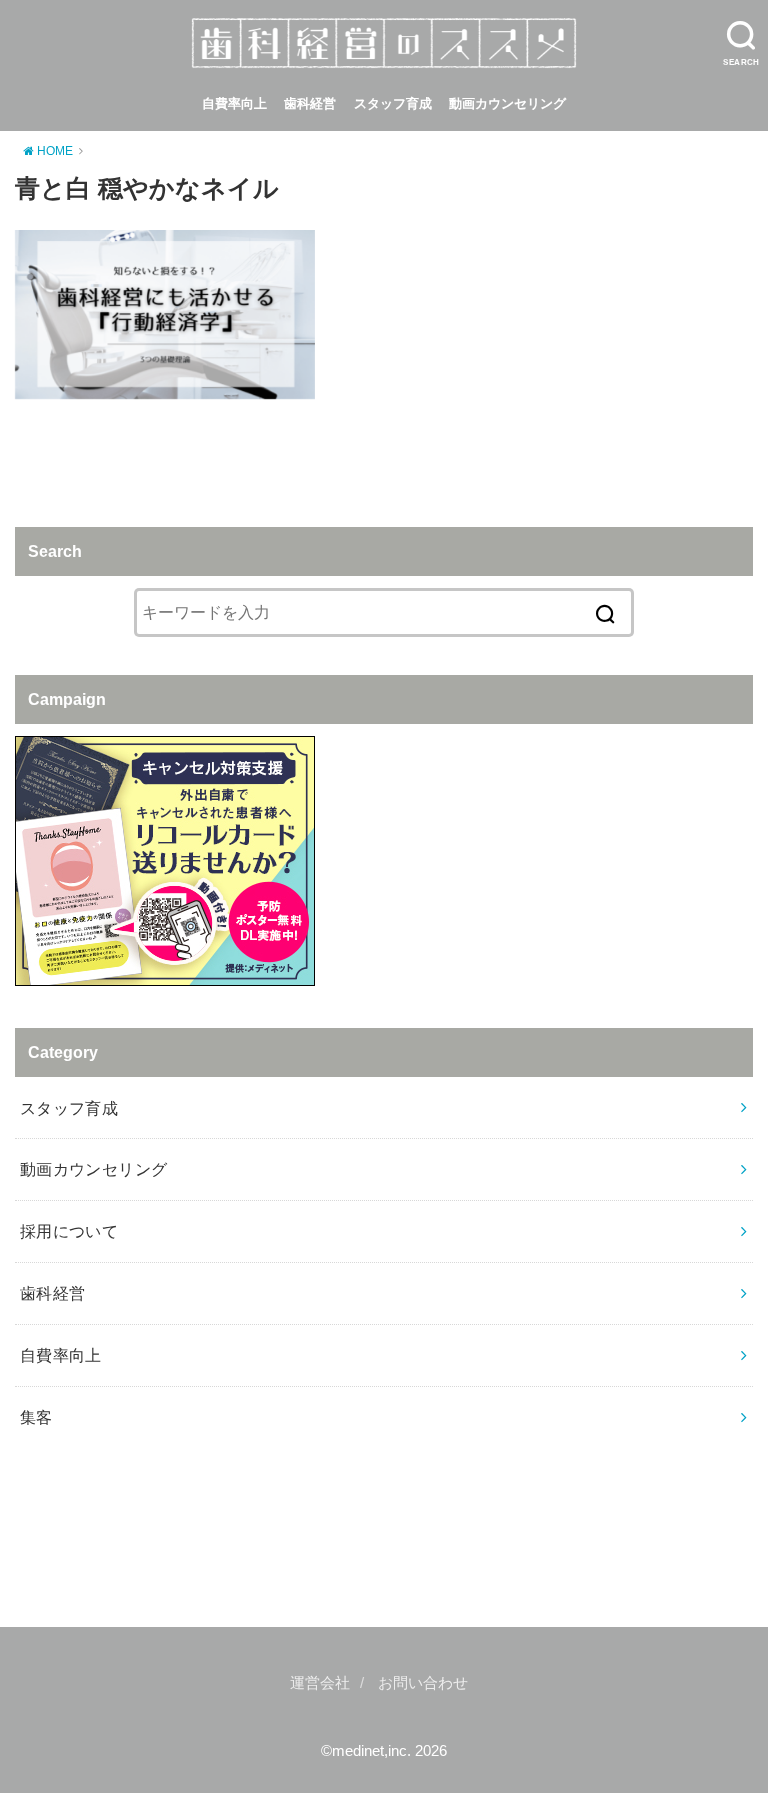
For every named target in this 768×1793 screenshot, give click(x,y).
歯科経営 (310, 103)
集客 (36, 1417)
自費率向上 (234, 103)
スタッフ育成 (393, 103)
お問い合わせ (423, 1683)
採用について (69, 1231)
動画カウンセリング (507, 103)
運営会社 (320, 1683)
